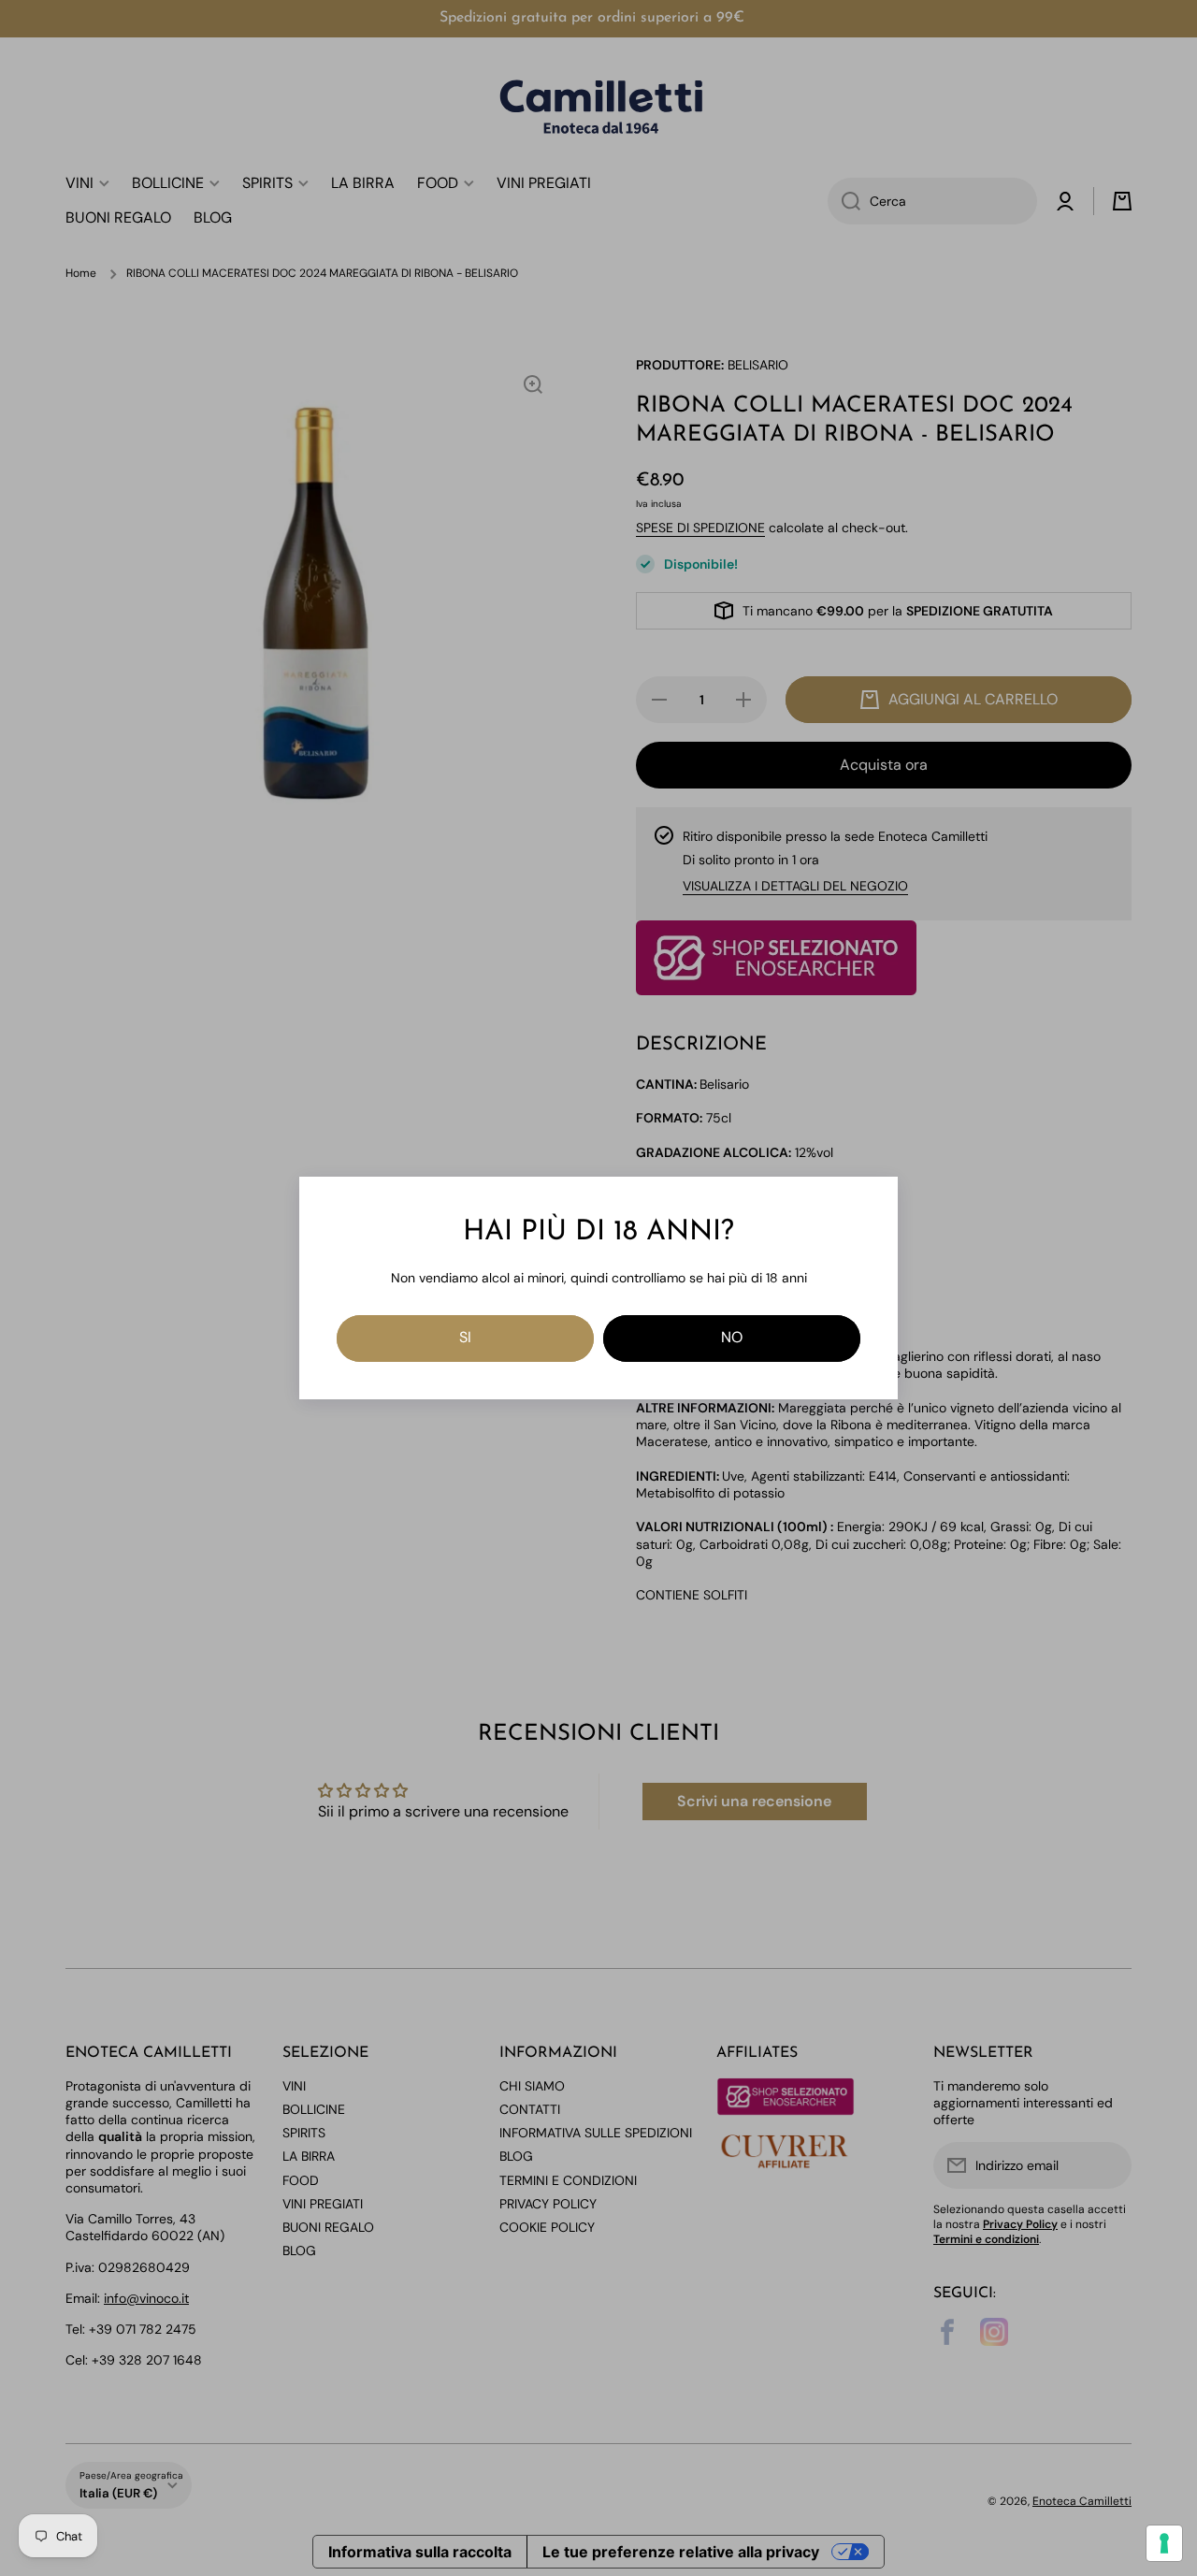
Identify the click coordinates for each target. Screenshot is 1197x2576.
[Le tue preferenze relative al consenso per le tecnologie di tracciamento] (1164, 2543)
